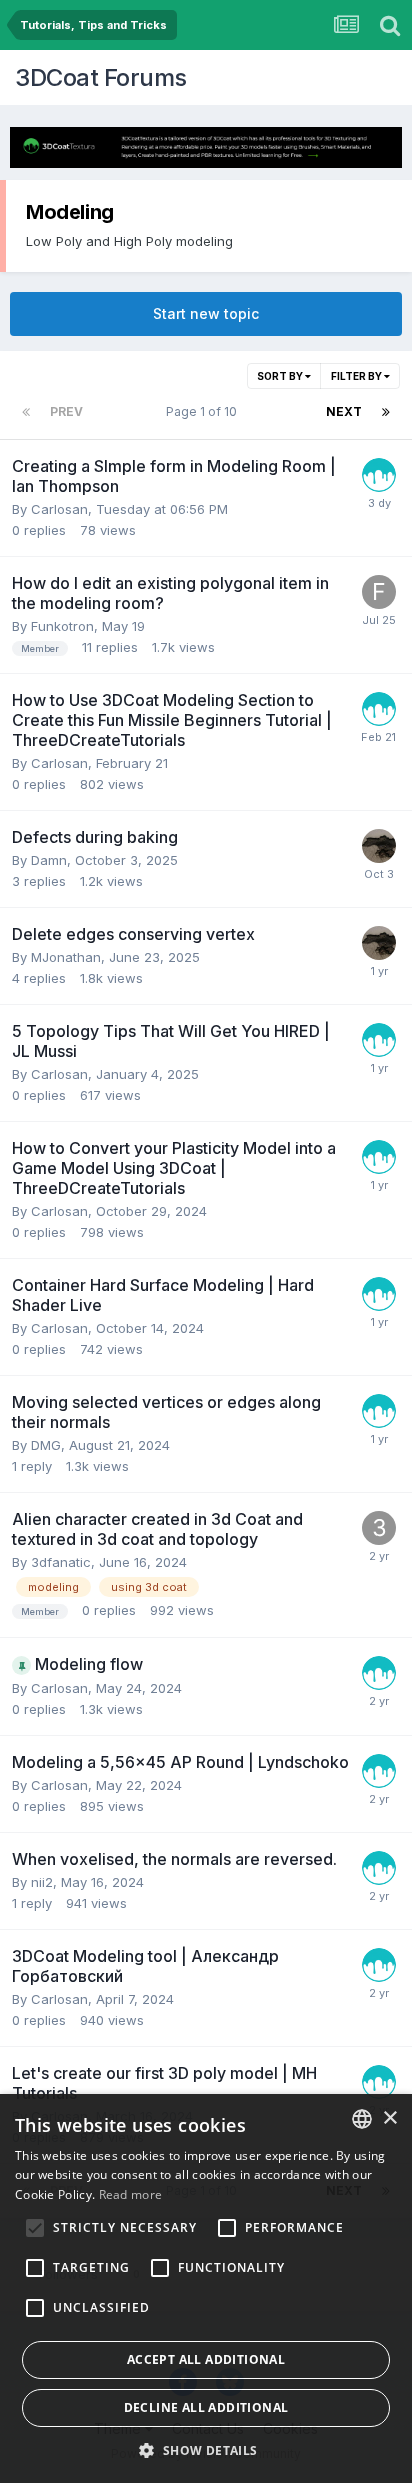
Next (344, 411)
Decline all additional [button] (206, 2407)
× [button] (389, 2118)
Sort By (281, 376)
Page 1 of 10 (204, 411)
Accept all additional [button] (206, 2359)
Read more (131, 2194)
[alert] (206, 2288)
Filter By (357, 376)
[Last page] (386, 412)
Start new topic (206, 313)
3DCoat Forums (101, 77)
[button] (205, 2450)
